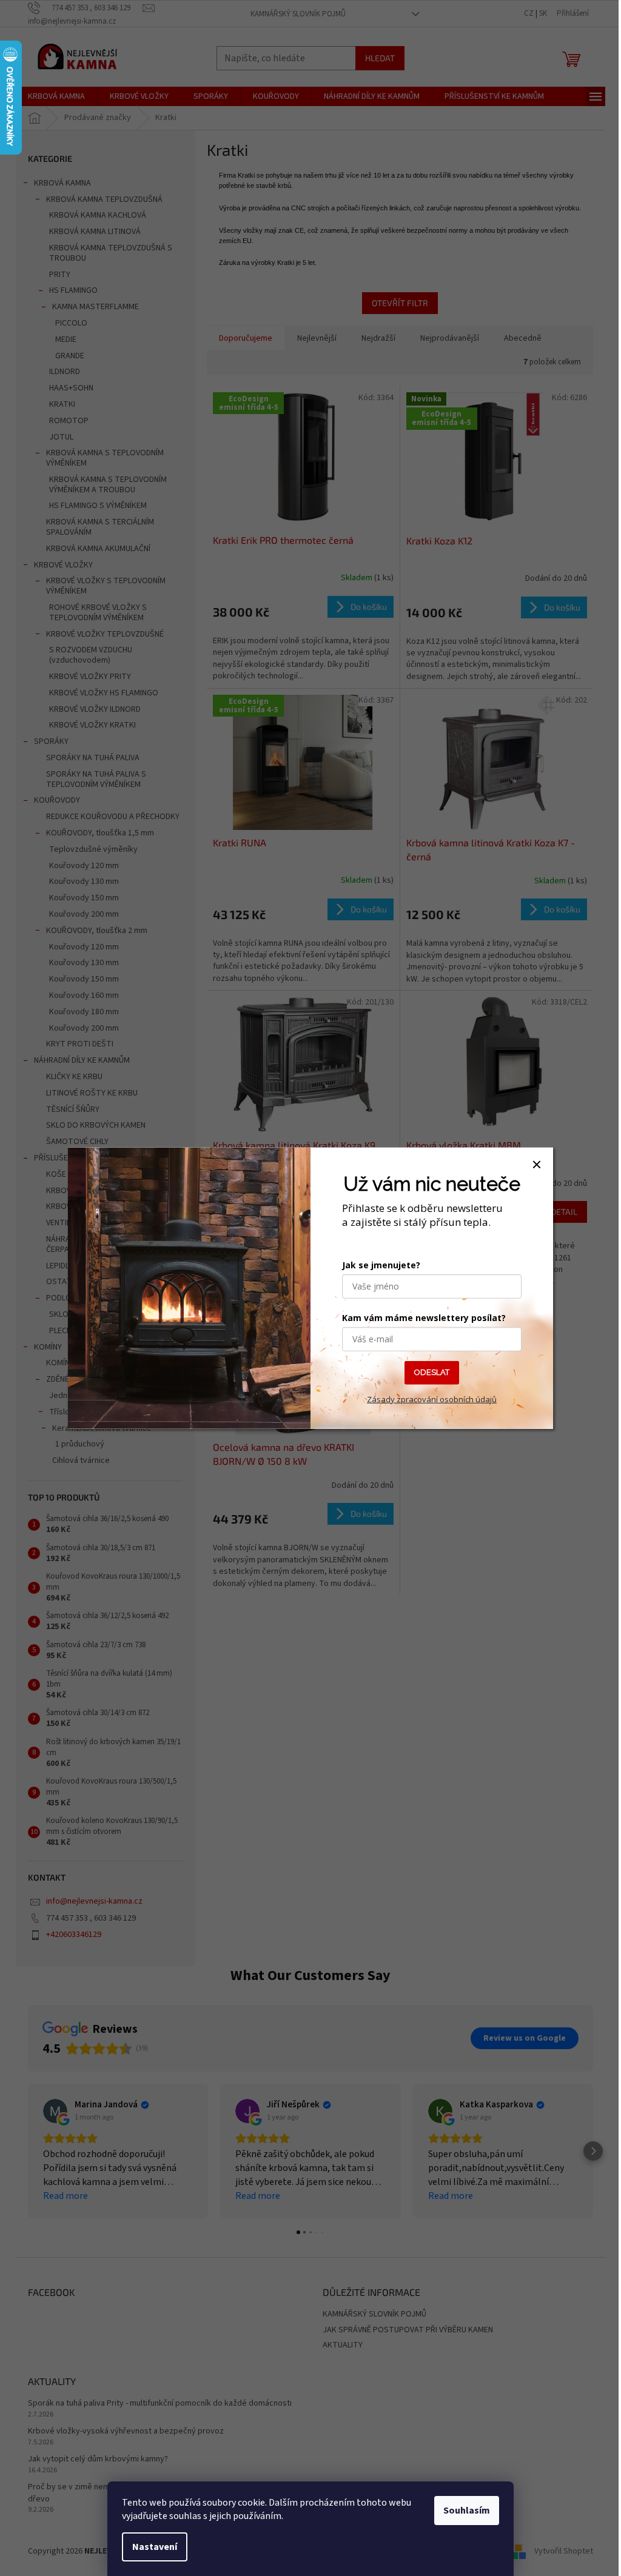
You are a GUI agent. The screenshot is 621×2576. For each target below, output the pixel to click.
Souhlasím (467, 2511)
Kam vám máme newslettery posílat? (424, 1318)
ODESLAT (432, 1372)
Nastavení (155, 2547)
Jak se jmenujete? (381, 1265)
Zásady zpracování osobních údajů (432, 1399)
